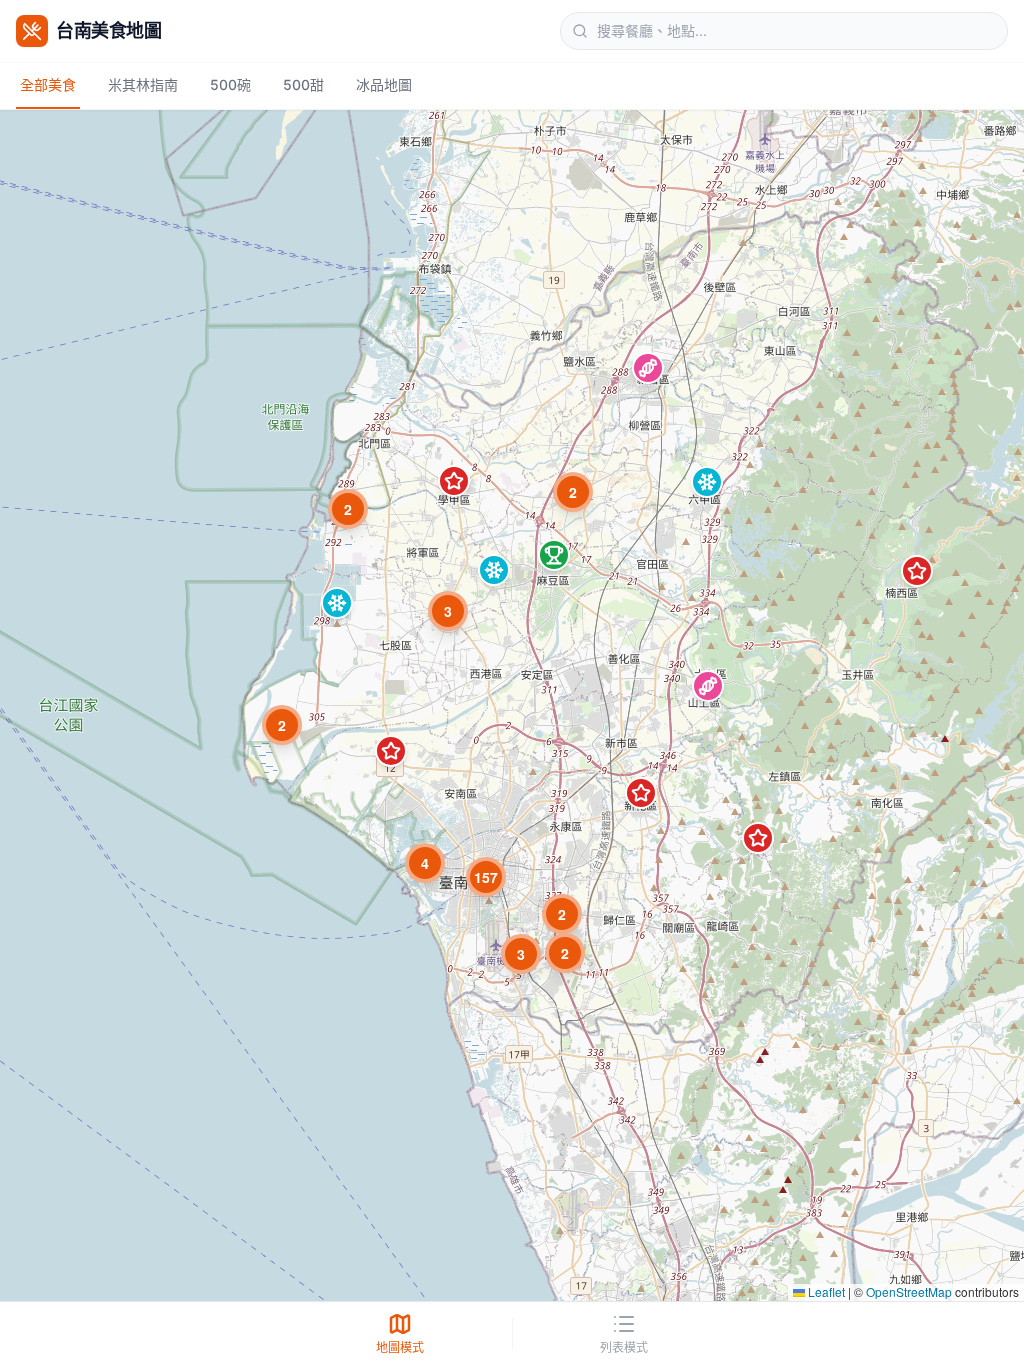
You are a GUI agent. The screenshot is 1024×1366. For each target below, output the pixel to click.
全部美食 (48, 84)
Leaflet (825, 1291)
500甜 (303, 84)
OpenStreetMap (909, 1291)
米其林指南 (143, 84)
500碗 (230, 84)
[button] (648, 368)
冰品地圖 (384, 84)
